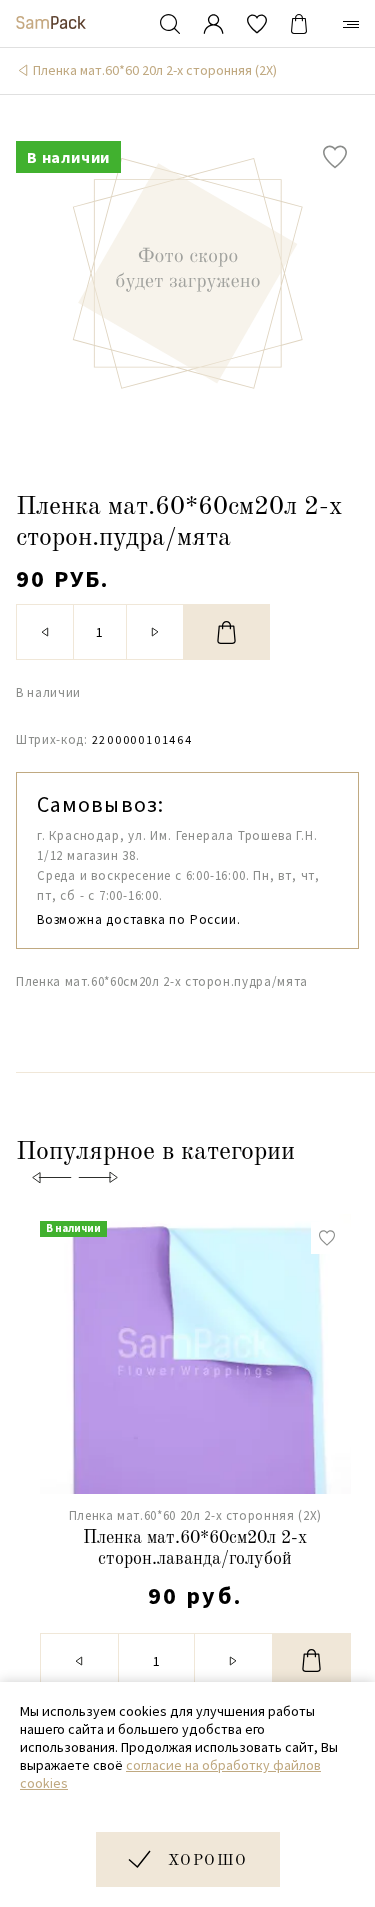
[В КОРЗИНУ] (227, 632)
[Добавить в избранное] (335, 157)
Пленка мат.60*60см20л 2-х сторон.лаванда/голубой (195, 1549)
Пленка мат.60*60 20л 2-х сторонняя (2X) (155, 70)
